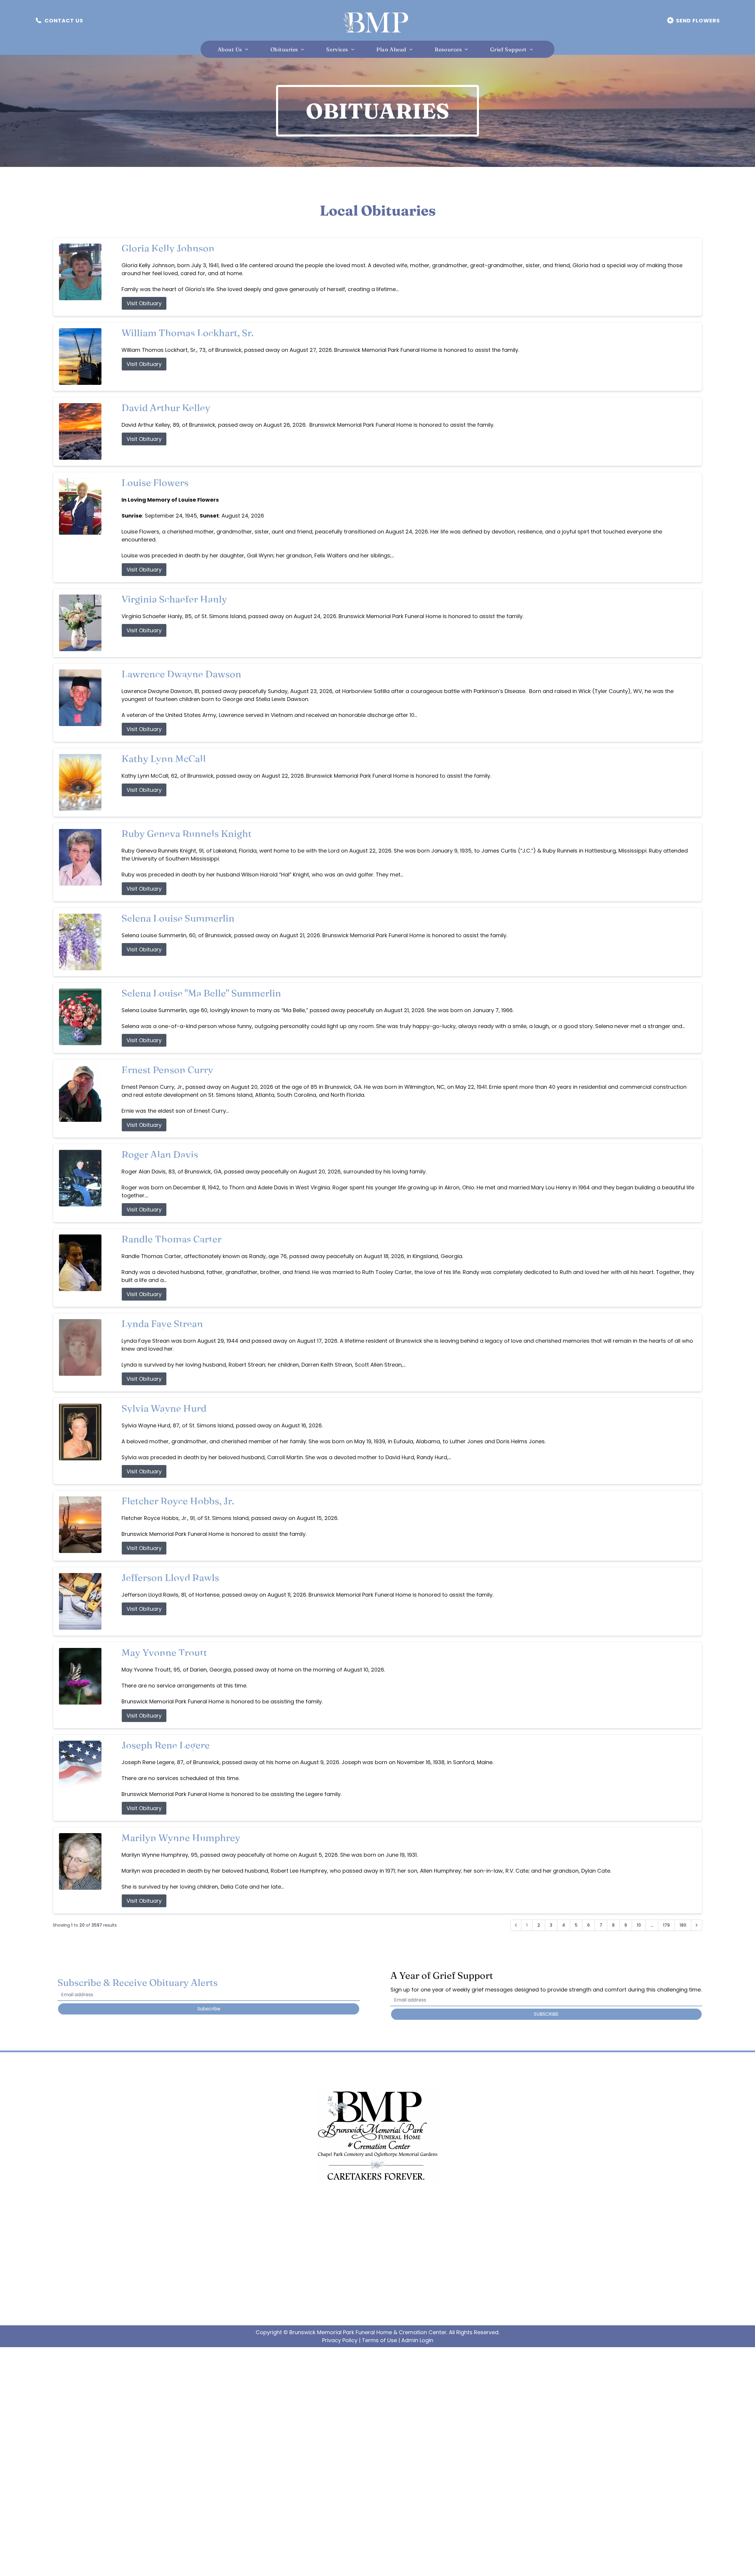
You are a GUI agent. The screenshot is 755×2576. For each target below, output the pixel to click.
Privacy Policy (340, 2340)
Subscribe (209, 2009)
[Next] (697, 1925)
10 (639, 1925)
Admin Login (417, 2340)
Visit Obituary (144, 303)
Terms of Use (379, 2340)
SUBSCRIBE (546, 2014)
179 (666, 1925)
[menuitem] (235, 49)
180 (683, 1925)
